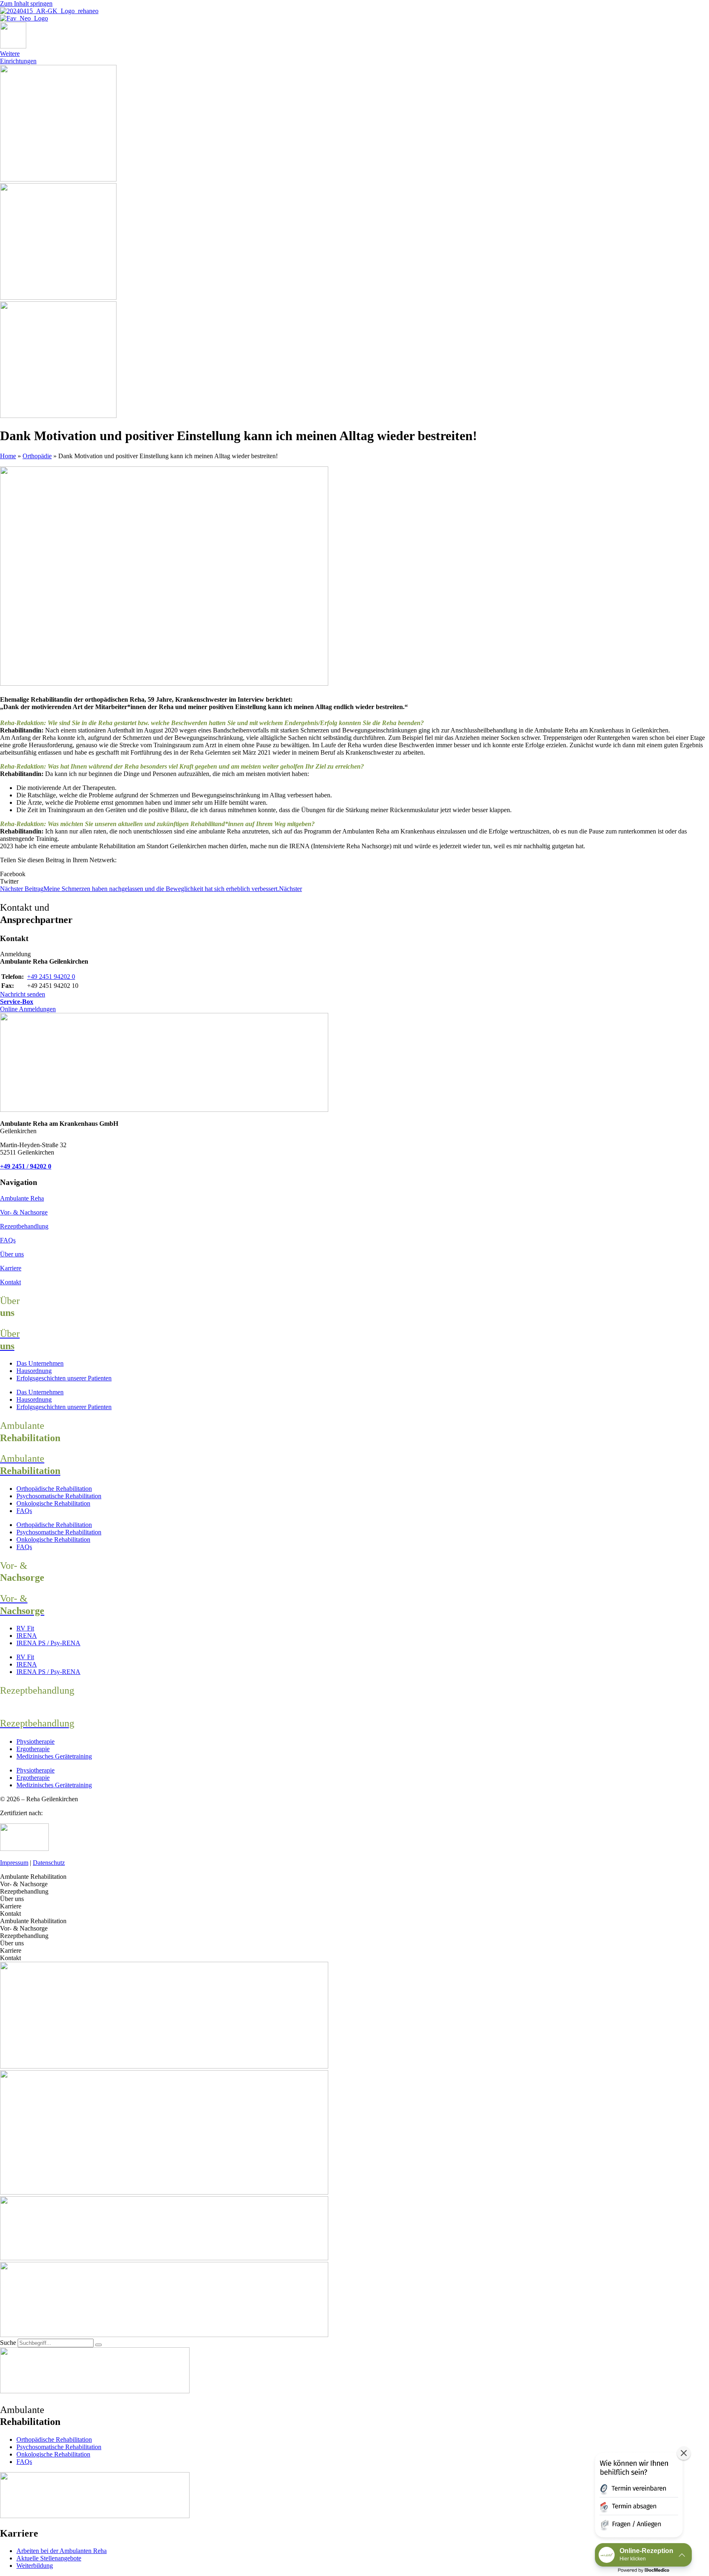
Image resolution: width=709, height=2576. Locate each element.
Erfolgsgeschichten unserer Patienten (64, 1378)
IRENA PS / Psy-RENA (48, 1643)
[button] (354, 874)
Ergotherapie (33, 1749)
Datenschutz (49, 1863)
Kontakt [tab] (10, 1914)
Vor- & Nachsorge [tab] (24, 1884)
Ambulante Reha (22, 1198)
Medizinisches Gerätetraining (54, 1756)
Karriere (11, 1268)
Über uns (12, 1254)
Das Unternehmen (40, 1363)
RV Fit (25, 1628)
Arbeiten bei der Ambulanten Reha (62, 2551)
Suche (8, 2343)
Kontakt (10, 1282)
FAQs (8, 1240)
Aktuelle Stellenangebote (49, 2558)
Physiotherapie (35, 1741)
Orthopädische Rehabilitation (54, 1489)
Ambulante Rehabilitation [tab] (33, 1877)
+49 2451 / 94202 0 (26, 1166)
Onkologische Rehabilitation (53, 1503)
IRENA (27, 1636)
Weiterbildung (35, 2566)
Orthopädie (37, 456)
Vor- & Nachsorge (24, 1212)
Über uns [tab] (12, 1899)
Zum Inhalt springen (26, 3)
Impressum (14, 1863)
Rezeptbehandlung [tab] (24, 1891)
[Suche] (98, 2345)
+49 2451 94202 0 (51, 977)
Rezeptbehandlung (24, 1226)
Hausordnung (34, 1371)
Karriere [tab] (11, 1906)
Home (8, 456)
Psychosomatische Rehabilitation (59, 1496)
